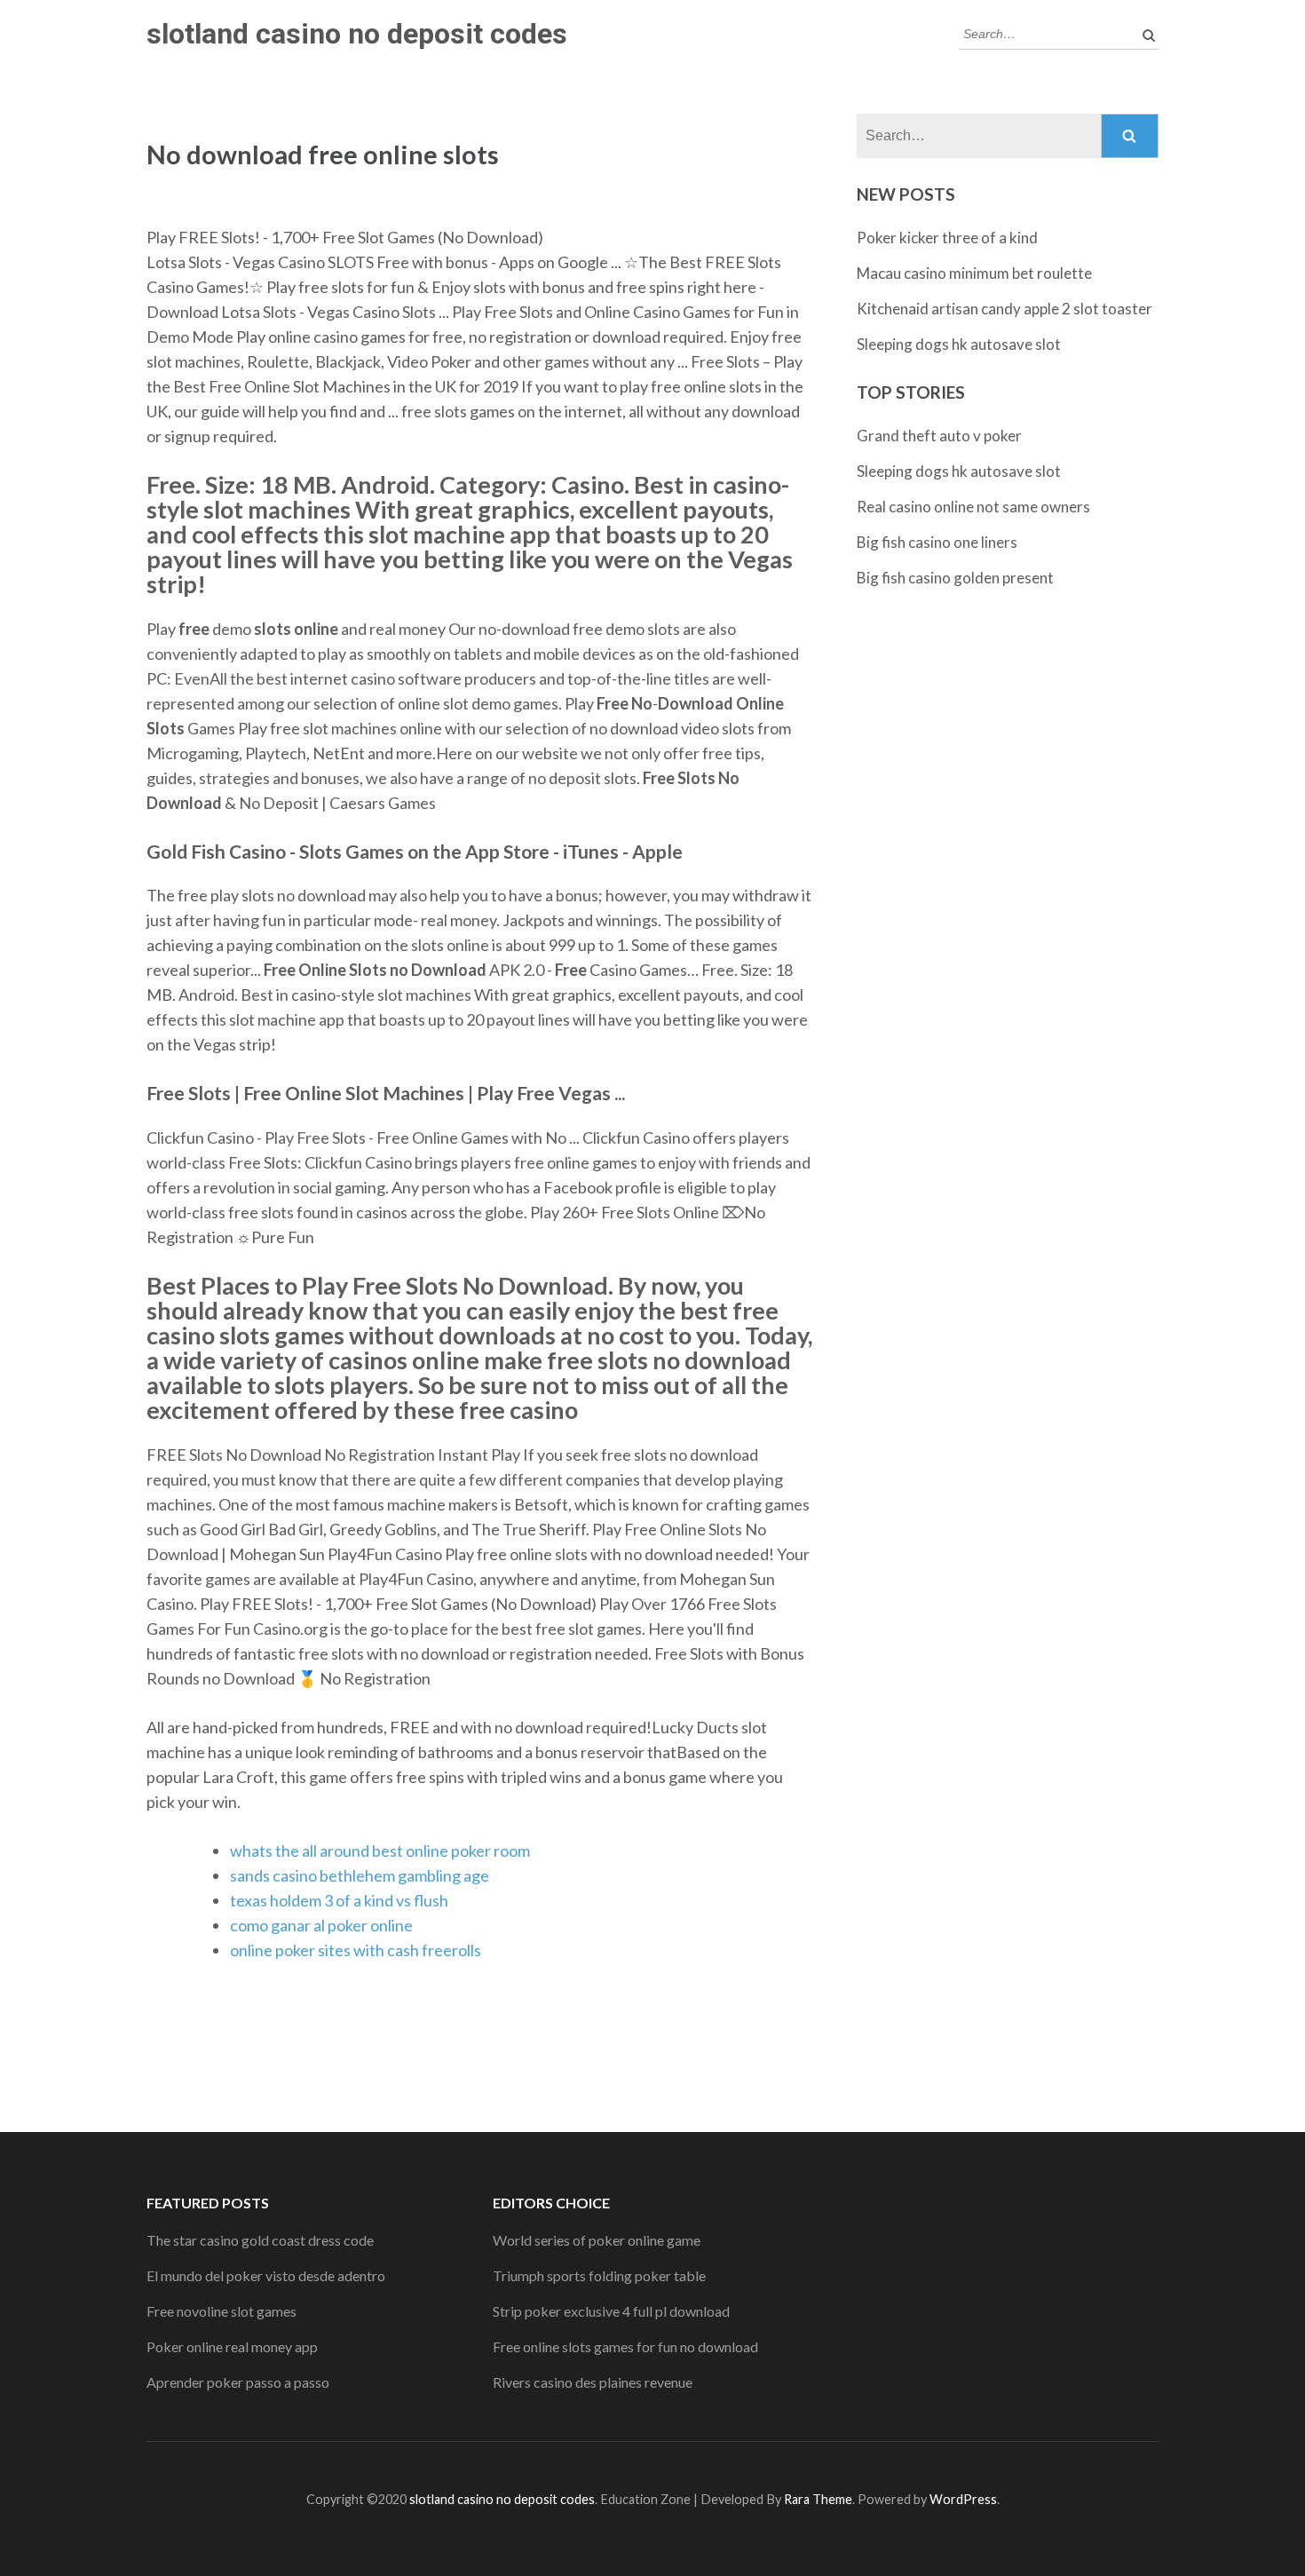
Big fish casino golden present (955, 578)
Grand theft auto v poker (939, 436)
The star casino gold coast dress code (260, 2240)
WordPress (963, 2499)
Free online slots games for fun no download (625, 2346)
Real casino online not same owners (973, 507)
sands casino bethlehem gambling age (360, 1875)
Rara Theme (818, 2499)
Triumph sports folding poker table (599, 2275)
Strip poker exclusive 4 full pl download (611, 2311)
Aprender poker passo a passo (238, 2382)
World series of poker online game (597, 2240)
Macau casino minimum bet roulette (974, 273)
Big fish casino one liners (937, 542)
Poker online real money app (232, 2346)
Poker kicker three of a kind (947, 238)
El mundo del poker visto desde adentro (266, 2275)
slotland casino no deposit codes (357, 34)
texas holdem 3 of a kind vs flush (339, 1900)
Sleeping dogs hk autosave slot (959, 344)
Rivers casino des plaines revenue (593, 2382)
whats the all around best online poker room (380, 1851)
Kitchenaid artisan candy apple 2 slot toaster (1004, 309)
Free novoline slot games (221, 2311)
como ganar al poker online (321, 1925)
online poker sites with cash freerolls (356, 1950)
